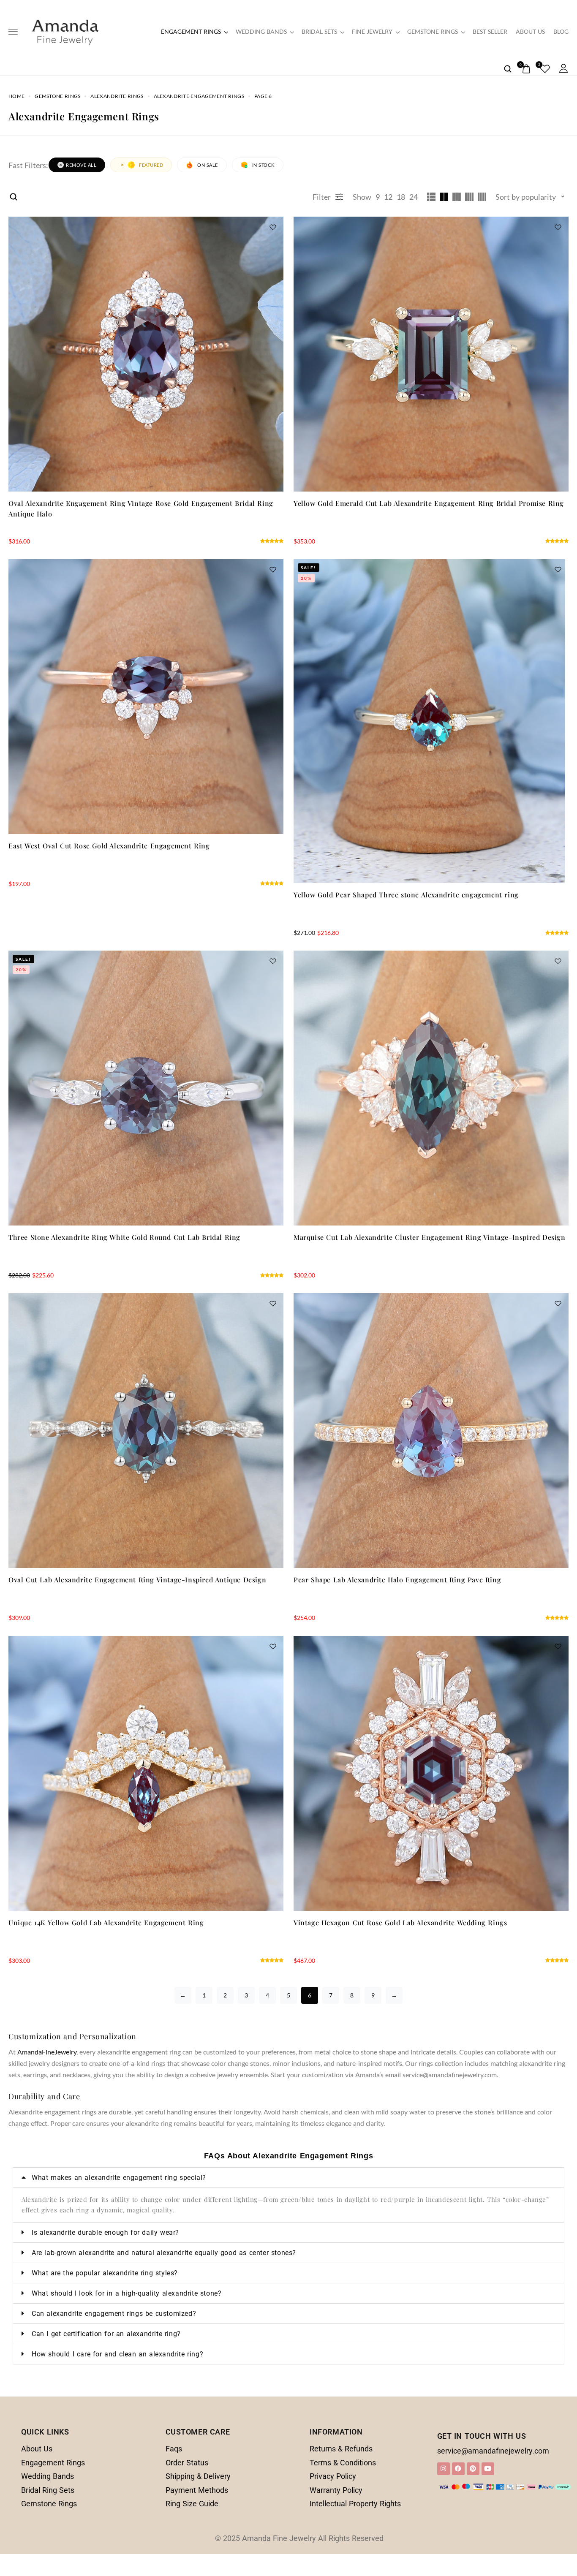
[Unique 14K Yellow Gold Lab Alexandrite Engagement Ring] (146, 1773)
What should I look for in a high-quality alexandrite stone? (127, 2293)
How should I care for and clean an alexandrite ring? (117, 2354)
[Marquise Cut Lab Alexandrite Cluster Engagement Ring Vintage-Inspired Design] (431, 1088)
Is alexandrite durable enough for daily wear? (105, 2232)
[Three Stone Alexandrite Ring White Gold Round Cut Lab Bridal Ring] (146, 1088)
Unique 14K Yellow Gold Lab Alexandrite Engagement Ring (106, 1922)
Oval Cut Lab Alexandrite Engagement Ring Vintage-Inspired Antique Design (137, 1580)
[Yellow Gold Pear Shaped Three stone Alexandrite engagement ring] (431, 721)
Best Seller (490, 32)
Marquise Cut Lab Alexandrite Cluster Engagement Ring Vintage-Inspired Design (430, 1237)
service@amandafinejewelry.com (493, 2451)
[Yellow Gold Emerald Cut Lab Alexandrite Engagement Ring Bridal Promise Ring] (431, 354)
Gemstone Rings (433, 32)
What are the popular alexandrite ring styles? (105, 2273)
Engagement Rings (191, 32)
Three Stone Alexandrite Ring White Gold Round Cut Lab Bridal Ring (124, 1237)
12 (388, 197)
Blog (561, 32)
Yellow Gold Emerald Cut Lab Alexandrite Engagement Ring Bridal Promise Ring (429, 503)
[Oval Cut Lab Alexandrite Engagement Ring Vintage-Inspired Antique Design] (146, 1431)
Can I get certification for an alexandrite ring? (106, 2334)
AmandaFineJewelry (47, 2052)
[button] (288, 2178)
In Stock (263, 165)
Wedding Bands (261, 32)
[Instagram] (444, 2469)
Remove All (81, 165)
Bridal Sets (319, 32)
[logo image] (65, 31)
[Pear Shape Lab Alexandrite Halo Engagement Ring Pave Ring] (431, 1431)
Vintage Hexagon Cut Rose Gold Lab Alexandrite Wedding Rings (400, 1922)
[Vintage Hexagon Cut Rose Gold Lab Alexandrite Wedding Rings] (431, 1773)
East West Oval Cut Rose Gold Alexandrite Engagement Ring (109, 846)
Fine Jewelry (372, 32)
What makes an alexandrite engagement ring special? (119, 2178)
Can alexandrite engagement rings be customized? (114, 2314)
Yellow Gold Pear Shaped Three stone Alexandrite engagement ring (406, 895)
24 (414, 197)
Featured (151, 165)
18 (401, 197)
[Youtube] (488, 2469)
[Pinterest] (473, 2469)
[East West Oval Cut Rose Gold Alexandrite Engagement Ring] (146, 697)
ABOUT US (530, 32)
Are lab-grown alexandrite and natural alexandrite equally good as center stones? (164, 2253)
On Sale (208, 165)
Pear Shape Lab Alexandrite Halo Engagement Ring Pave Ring (397, 1580)
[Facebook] (458, 2469)
